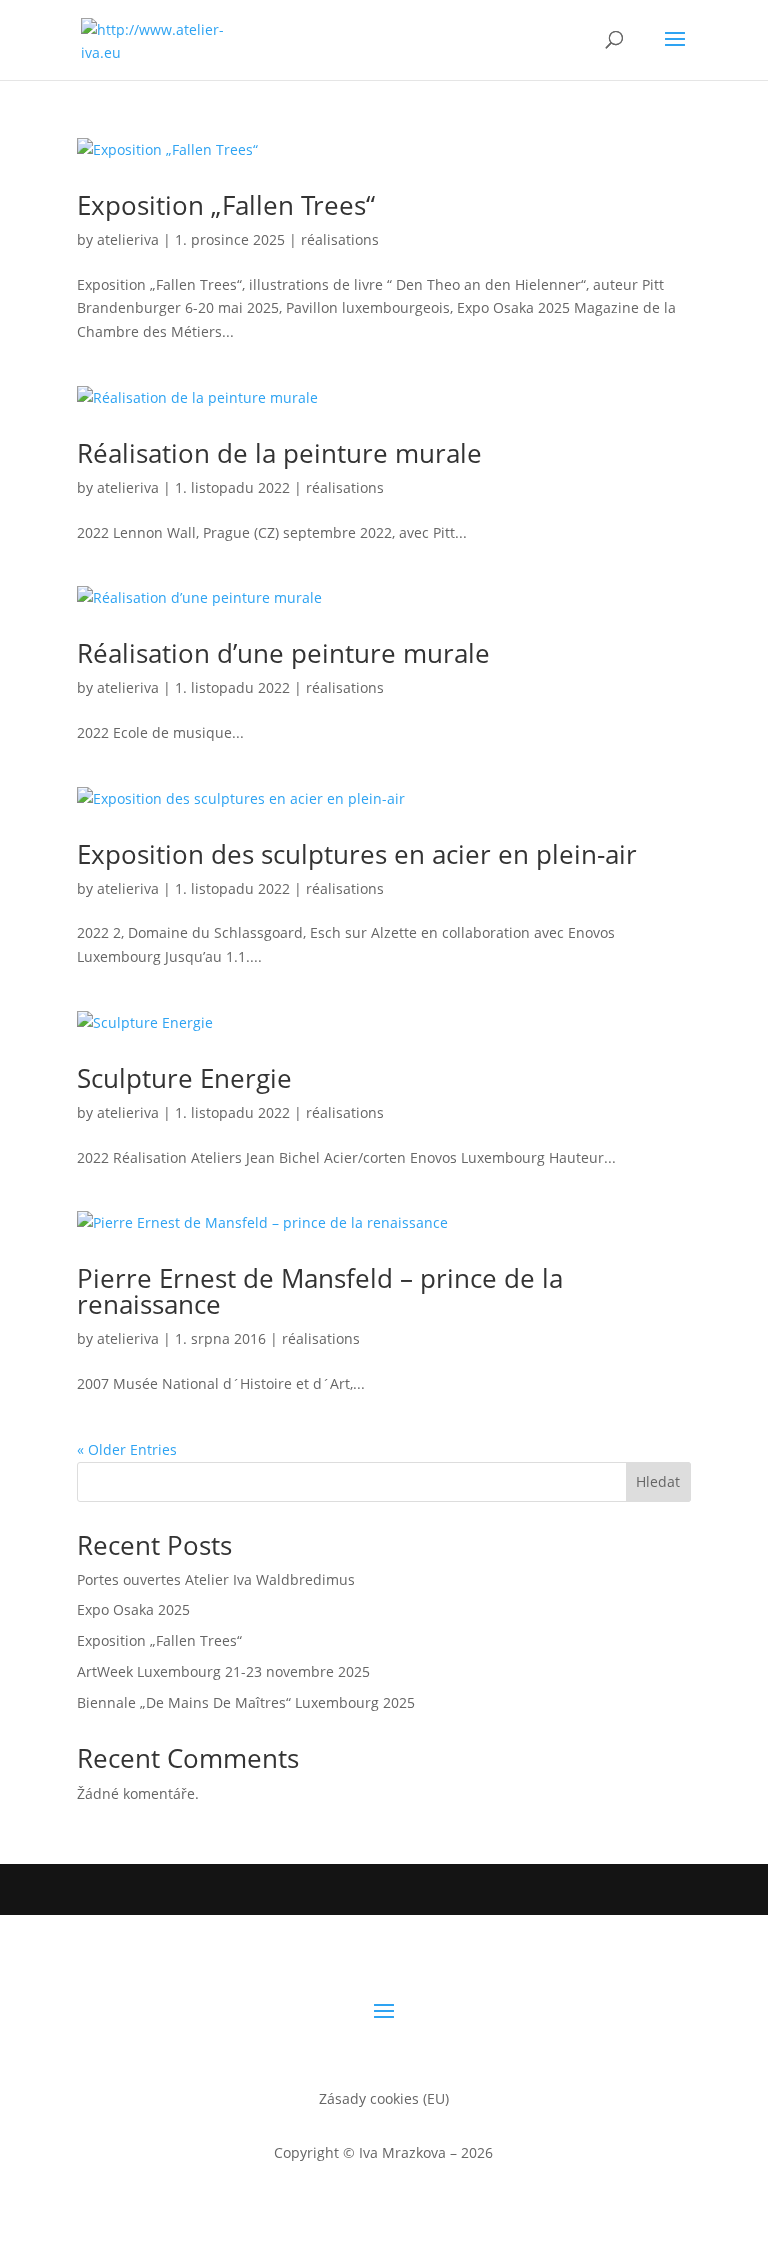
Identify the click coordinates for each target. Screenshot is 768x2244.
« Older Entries (127, 1449)
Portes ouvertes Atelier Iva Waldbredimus (216, 1579)
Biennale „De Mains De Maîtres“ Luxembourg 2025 (246, 1702)
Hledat (658, 1481)
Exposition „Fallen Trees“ (226, 205)
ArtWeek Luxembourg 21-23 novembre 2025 (223, 1671)
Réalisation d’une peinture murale (283, 653)
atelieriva (128, 239)
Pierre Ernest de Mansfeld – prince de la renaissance (320, 1291)
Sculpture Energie (184, 1078)
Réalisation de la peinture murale (279, 453)
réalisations (340, 239)
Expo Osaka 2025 (133, 1609)
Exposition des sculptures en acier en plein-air (357, 854)
